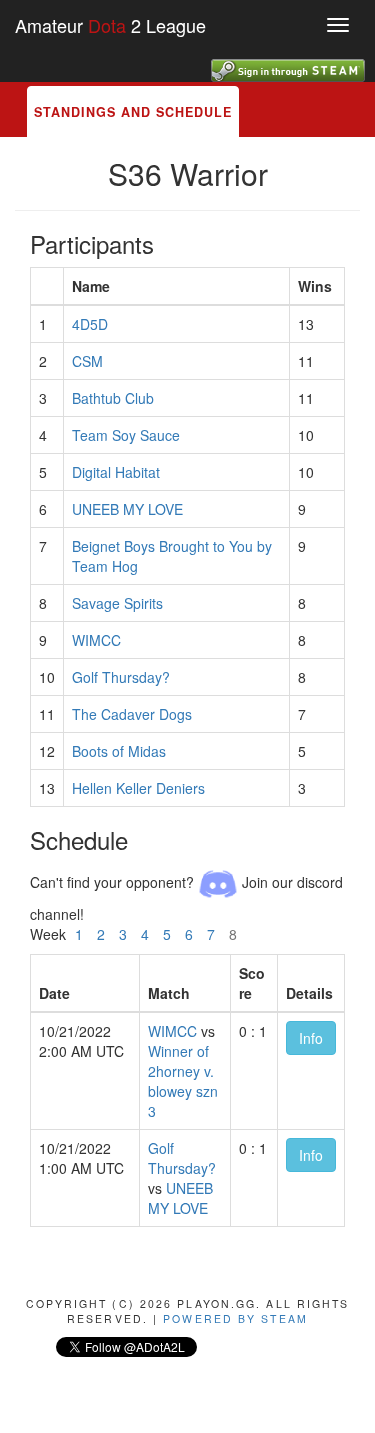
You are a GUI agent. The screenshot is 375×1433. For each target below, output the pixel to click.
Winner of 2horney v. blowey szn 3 (183, 1081)
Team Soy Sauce (126, 435)
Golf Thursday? (121, 677)
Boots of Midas (119, 751)
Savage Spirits (117, 603)
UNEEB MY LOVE (127, 509)
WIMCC (96, 640)
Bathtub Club (113, 398)
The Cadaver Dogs (132, 714)
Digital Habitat (116, 472)
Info (311, 1038)
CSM (87, 361)
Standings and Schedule (133, 112)
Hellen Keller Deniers (138, 788)
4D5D (90, 324)
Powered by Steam (235, 1318)
